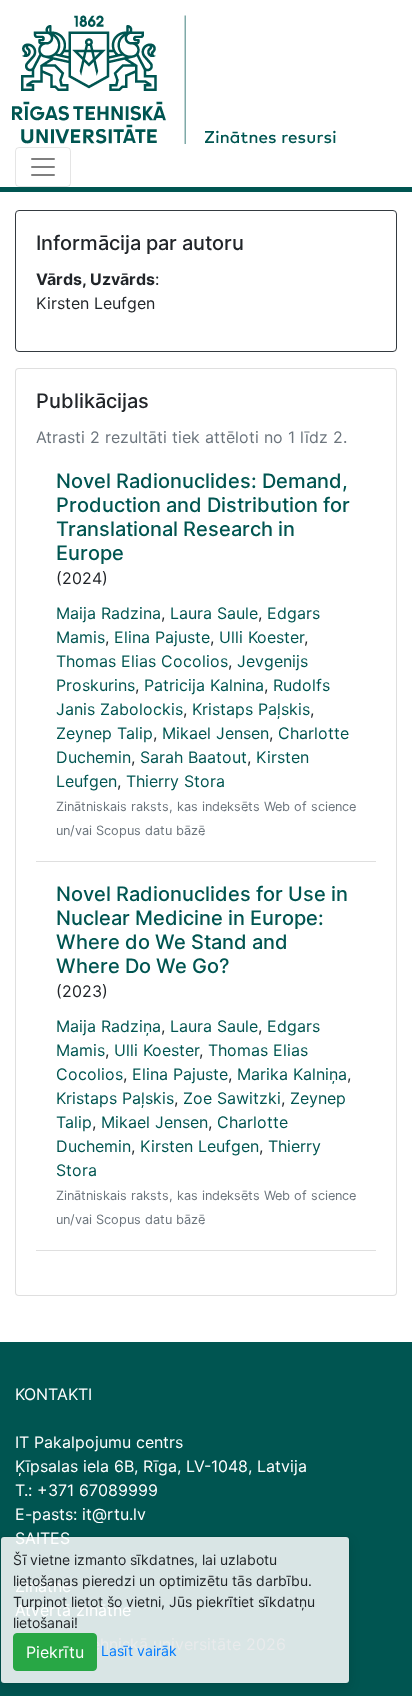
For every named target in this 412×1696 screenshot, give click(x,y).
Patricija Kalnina (204, 685)
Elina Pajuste (162, 637)
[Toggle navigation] (43, 167)
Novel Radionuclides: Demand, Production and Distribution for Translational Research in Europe (203, 517)
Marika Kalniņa (292, 1074)
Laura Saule (214, 613)
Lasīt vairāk (139, 1650)
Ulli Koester (261, 637)
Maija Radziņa (108, 1026)
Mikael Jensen (215, 733)
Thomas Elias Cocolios (142, 661)
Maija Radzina (108, 613)
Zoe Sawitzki (232, 1098)
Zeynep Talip (104, 733)
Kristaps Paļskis (251, 709)
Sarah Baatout (193, 757)
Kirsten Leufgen (199, 1146)
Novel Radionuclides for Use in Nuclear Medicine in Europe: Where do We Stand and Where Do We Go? (202, 930)
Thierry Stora (175, 781)
